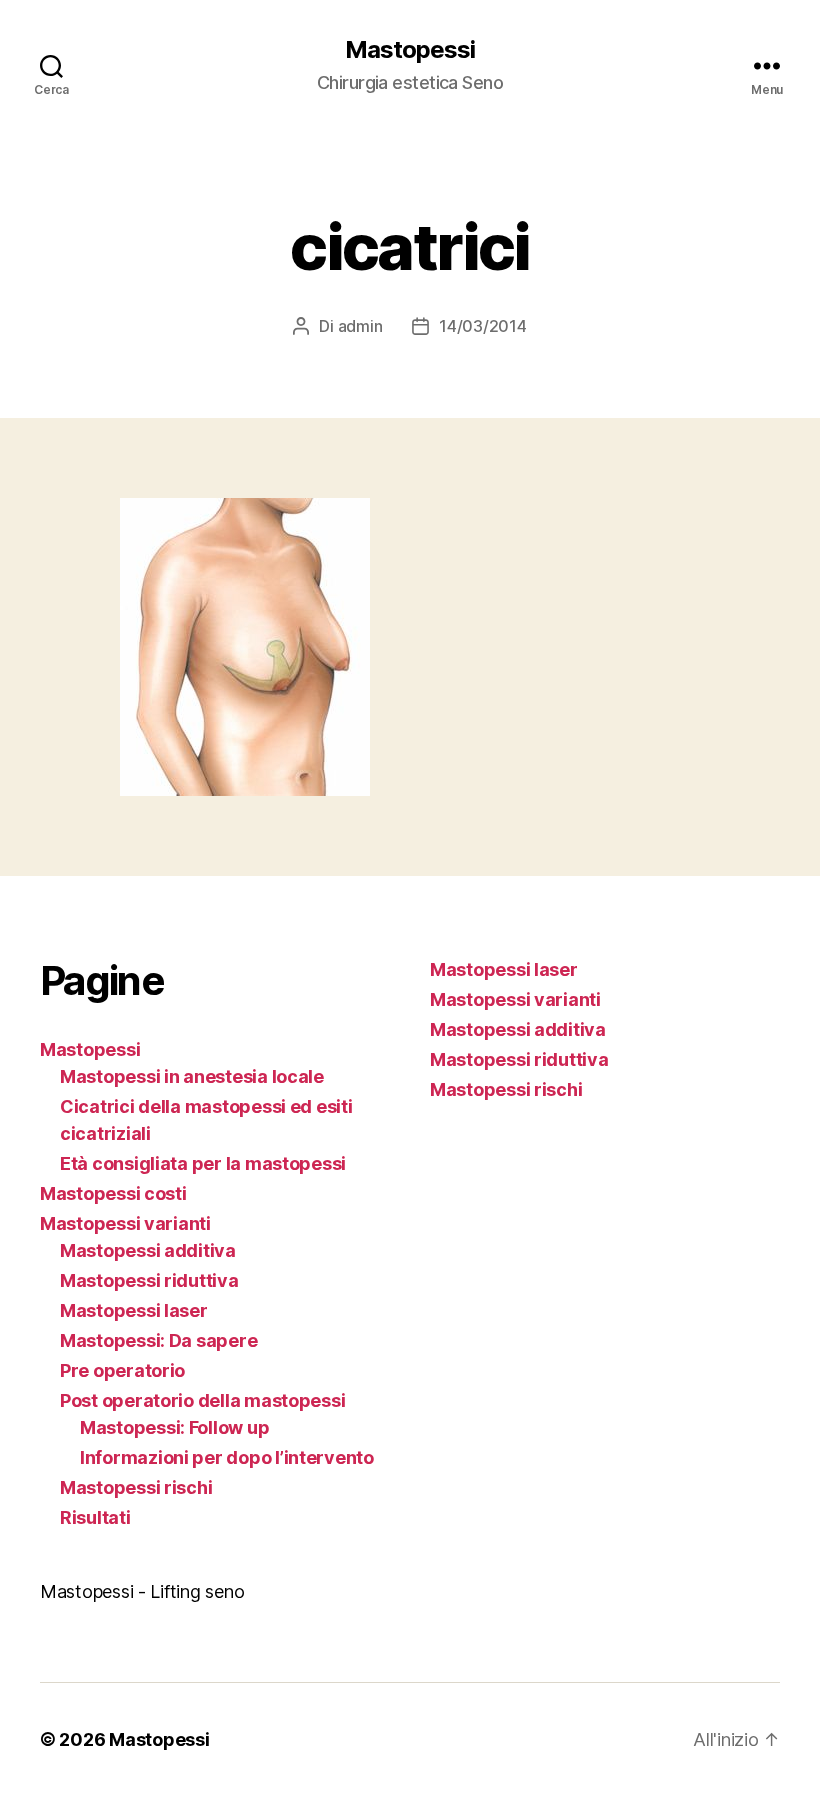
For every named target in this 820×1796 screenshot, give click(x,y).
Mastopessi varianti (125, 1223)
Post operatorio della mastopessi (202, 1400)
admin (360, 326)
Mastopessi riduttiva (149, 1280)
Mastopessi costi (113, 1193)
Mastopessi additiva (148, 1250)
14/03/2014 (482, 326)
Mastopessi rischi (136, 1487)
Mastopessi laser (134, 1310)
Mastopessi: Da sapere (158, 1340)
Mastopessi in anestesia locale (192, 1076)
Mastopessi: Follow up (174, 1427)
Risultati (95, 1517)
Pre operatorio (122, 1370)
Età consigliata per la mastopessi (203, 1163)
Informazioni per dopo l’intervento (227, 1457)
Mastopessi (410, 50)
